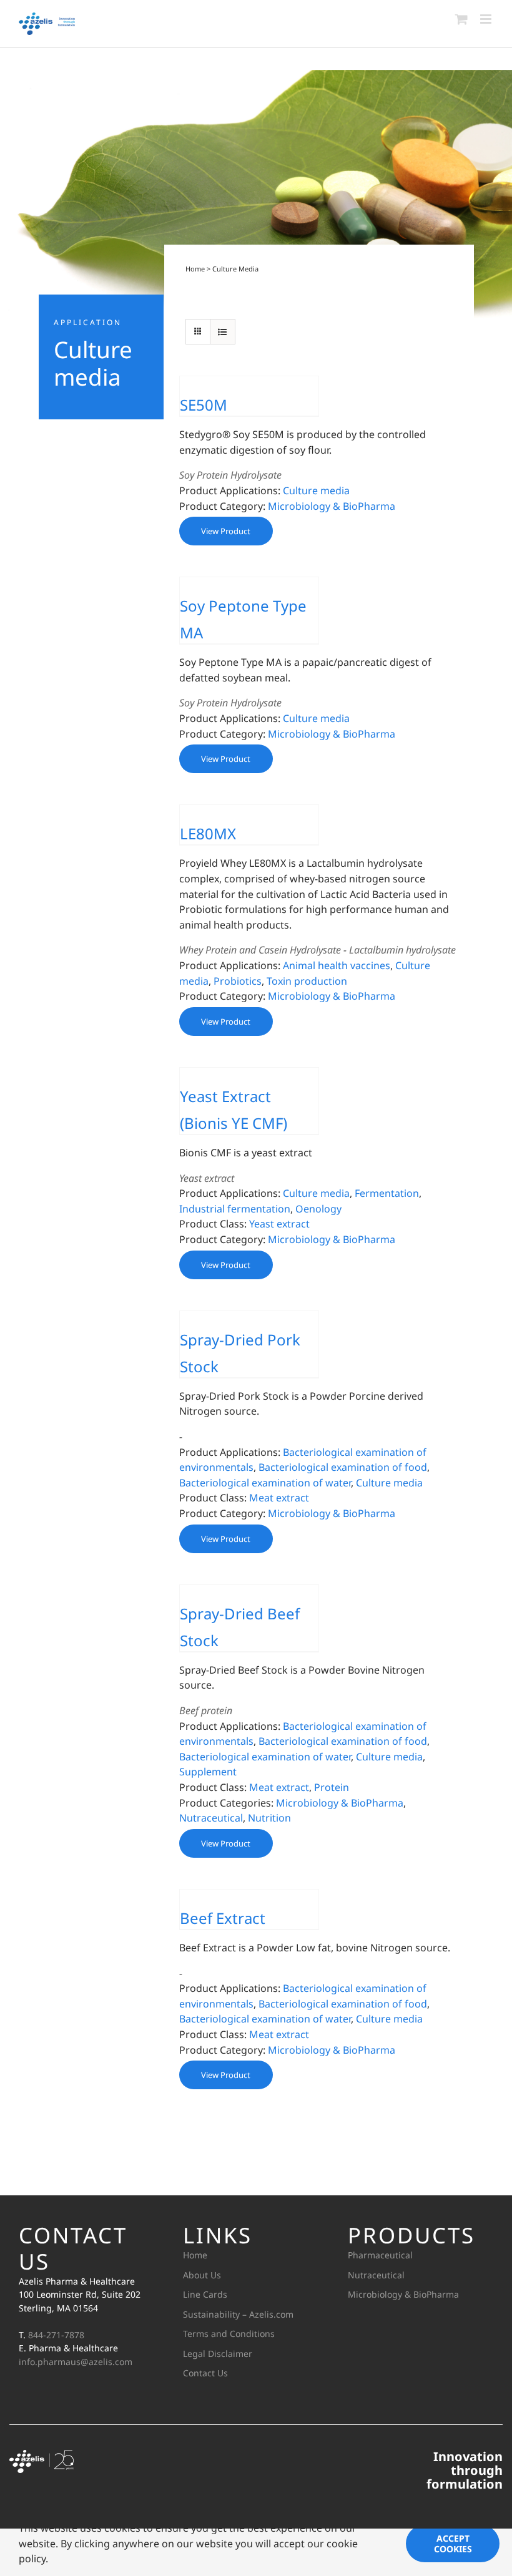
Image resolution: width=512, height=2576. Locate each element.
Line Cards (205, 2294)
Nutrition (269, 1818)
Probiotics (238, 981)
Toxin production (307, 981)
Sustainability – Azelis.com (238, 2314)
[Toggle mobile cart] (461, 19)
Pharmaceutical (380, 2255)
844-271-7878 (56, 2335)
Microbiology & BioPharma (332, 506)
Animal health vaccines (337, 965)
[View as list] (223, 332)
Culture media (316, 490)
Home (195, 269)
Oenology (318, 1209)
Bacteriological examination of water (265, 1483)
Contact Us (205, 2373)
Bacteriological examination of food (343, 1467)
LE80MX (208, 833)
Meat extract (279, 1498)
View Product (226, 531)
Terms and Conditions (229, 2334)
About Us (202, 2275)
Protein (332, 1787)
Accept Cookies (453, 2544)
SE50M (204, 405)
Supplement (208, 1772)
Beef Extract (223, 1918)
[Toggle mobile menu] (487, 19)
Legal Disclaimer (218, 2354)
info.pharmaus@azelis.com (76, 2362)
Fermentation (387, 1193)
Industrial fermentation (235, 1209)
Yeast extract (279, 1224)
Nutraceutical (211, 1818)
